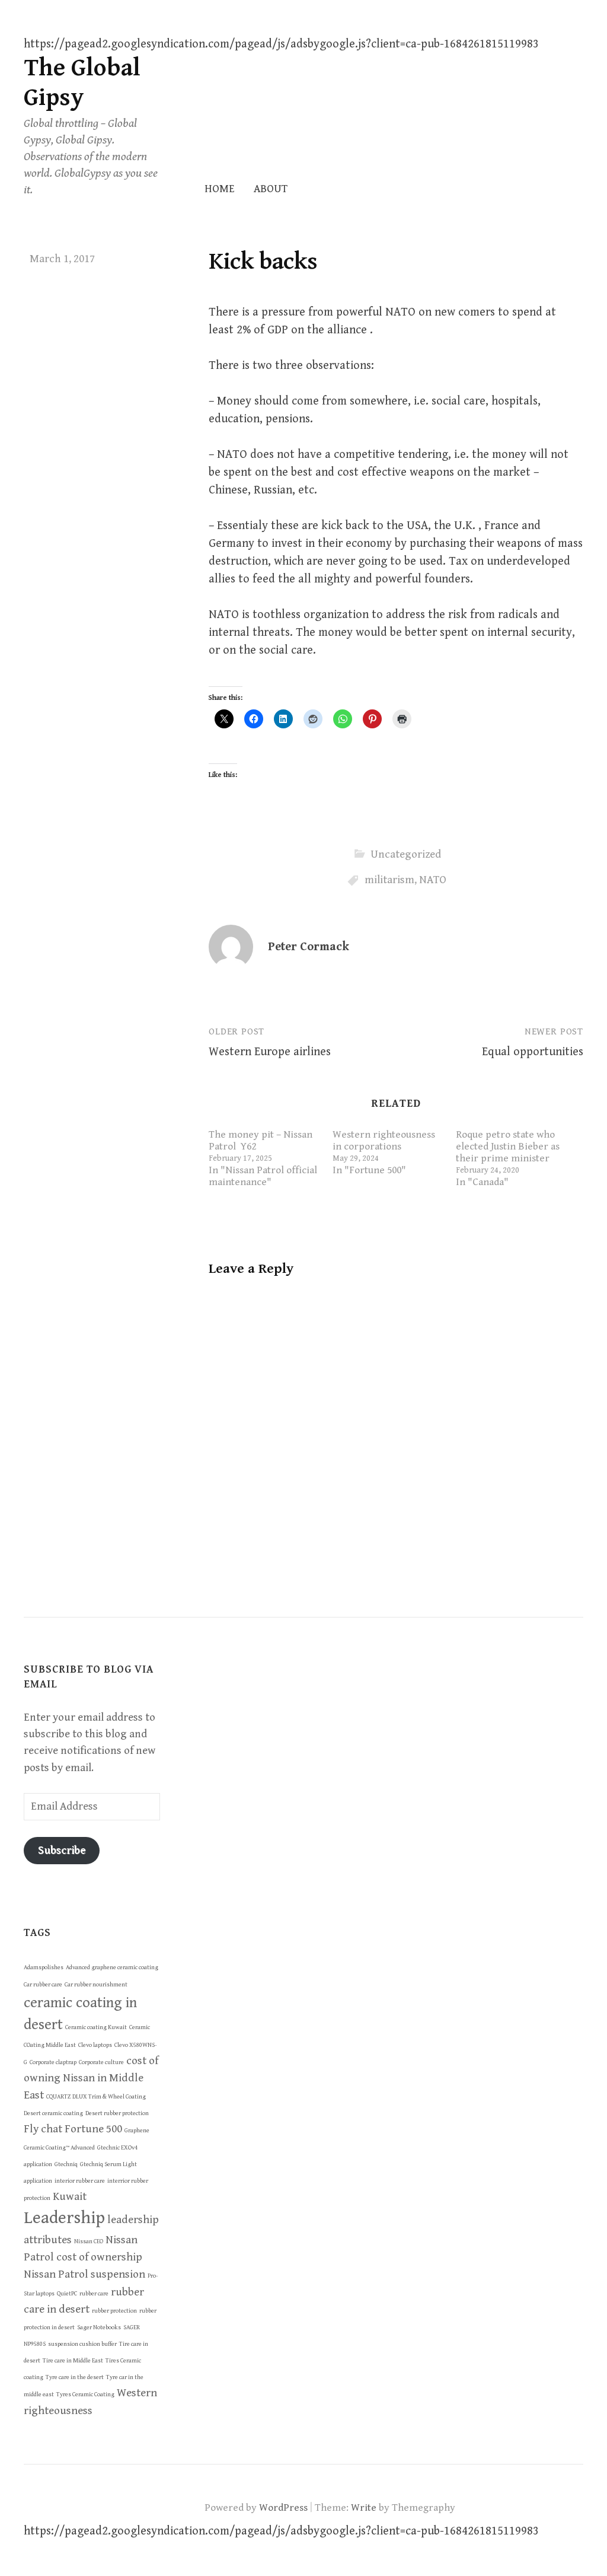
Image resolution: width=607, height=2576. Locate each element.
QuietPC (67, 2294)
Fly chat (43, 2129)
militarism (389, 880)
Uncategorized (406, 854)
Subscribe (62, 1850)
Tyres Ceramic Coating (85, 2394)
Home (220, 189)
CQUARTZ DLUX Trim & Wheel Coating (96, 2097)
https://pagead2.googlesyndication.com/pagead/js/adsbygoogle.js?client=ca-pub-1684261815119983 (281, 44)
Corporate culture (101, 2062)
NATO (433, 880)
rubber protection (114, 2311)
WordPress (283, 2508)
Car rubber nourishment (96, 1985)
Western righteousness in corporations (384, 1141)
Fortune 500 (93, 2129)
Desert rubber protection (117, 2113)
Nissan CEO (89, 2241)
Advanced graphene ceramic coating (112, 1967)
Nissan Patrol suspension (84, 2274)
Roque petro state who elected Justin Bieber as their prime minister (508, 1147)
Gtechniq (66, 2164)
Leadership (64, 2218)
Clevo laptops (95, 2045)
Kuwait (70, 2196)
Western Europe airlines (270, 1052)
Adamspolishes (44, 1967)
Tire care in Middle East (73, 2361)
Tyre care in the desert (75, 2377)
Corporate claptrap (53, 2062)
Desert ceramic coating (53, 2113)
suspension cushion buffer (82, 2344)
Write (364, 2508)
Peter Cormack (309, 947)
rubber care (94, 2294)
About (271, 189)
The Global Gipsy (82, 83)
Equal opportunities (533, 1052)
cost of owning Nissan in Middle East (91, 2078)
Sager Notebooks (99, 2327)
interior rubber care (80, 2181)
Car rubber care (43, 1985)
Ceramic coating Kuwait (96, 2027)
